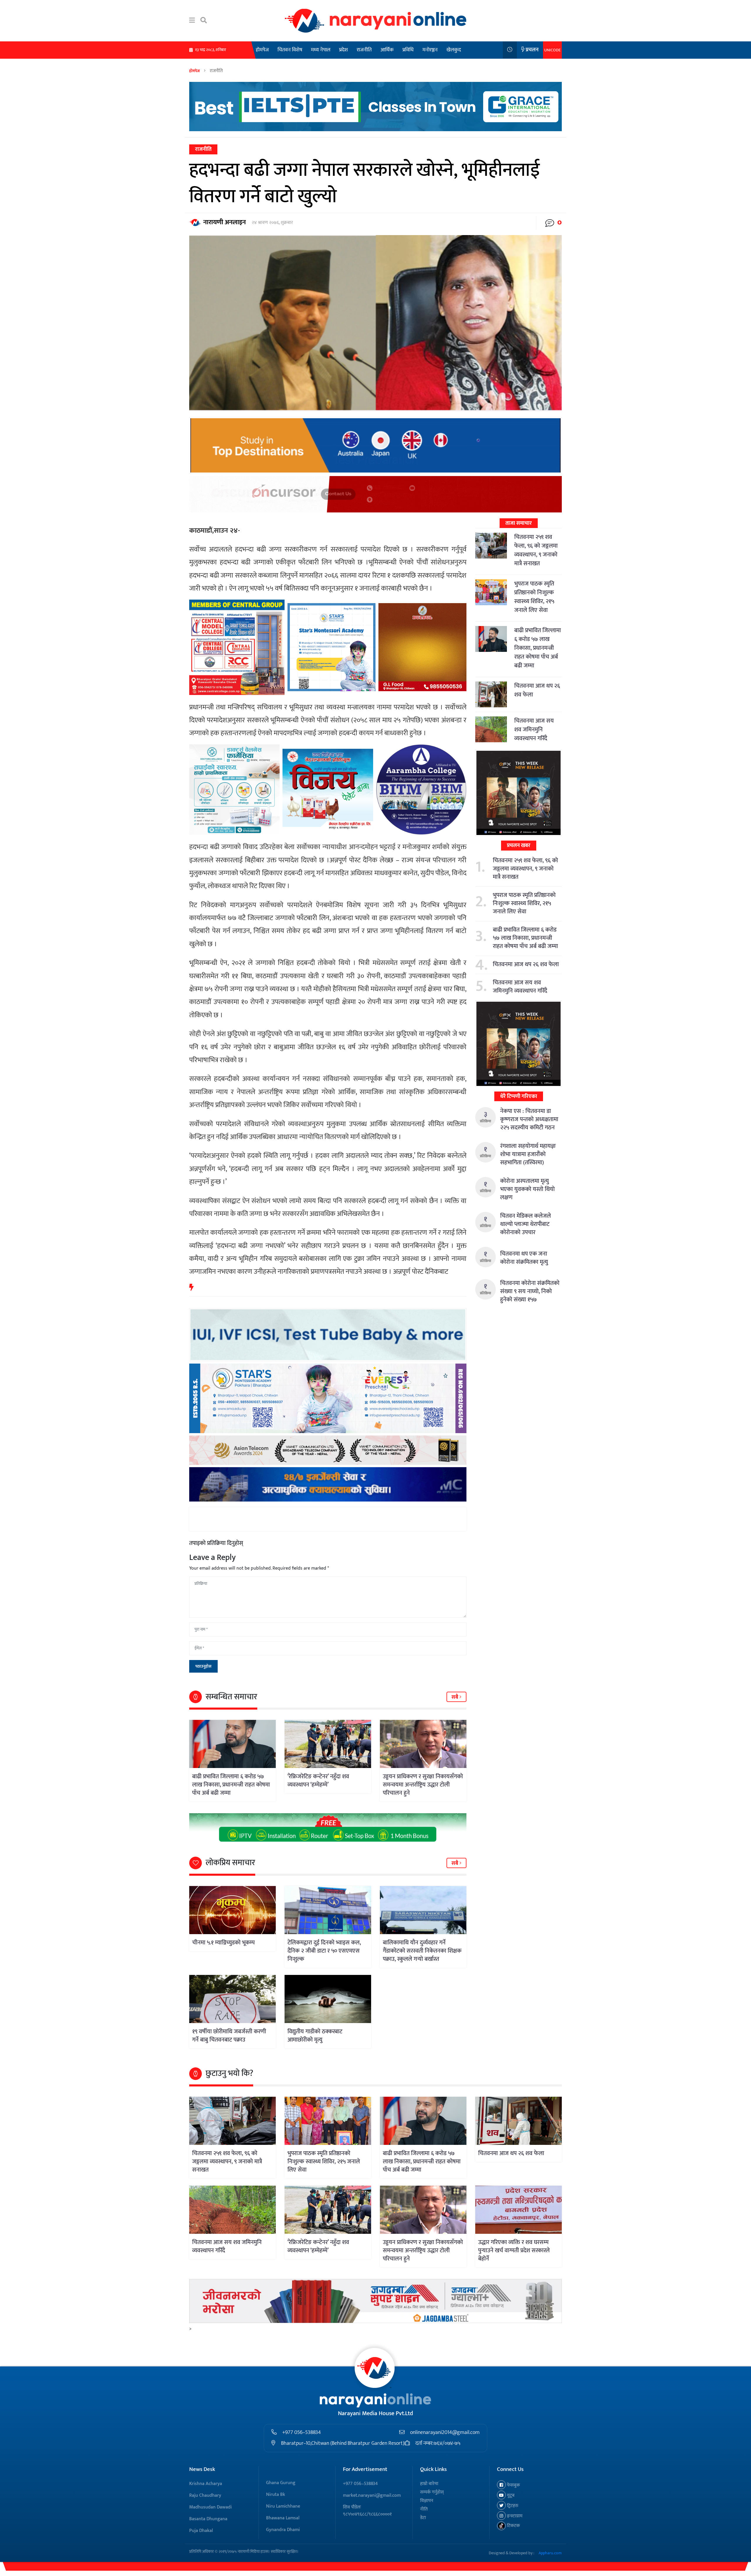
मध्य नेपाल (321, 50)
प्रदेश (344, 50)
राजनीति (364, 50)
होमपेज (262, 50)
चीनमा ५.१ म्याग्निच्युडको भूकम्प (223, 1943)
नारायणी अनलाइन (225, 222)
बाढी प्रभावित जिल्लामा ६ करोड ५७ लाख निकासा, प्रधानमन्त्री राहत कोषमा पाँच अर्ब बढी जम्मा (231, 1785)
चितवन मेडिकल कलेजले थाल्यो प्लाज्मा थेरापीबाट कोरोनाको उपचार (526, 1224)
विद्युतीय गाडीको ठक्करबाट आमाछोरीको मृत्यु (315, 2036)
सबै (455, 1697)
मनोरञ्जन (430, 50)
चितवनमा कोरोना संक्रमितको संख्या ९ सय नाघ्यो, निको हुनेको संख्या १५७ (530, 1291)
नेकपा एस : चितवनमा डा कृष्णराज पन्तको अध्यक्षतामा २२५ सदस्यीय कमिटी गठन (529, 1119)
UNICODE (552, 50)
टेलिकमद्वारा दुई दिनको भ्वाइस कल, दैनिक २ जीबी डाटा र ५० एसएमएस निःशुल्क (324, 1951)
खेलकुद (454, 50)
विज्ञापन (427, 2501)
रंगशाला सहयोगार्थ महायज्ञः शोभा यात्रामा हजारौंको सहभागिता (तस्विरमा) (528, 1154)
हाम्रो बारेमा (429, 2484)
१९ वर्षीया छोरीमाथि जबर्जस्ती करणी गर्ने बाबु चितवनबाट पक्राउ (229, 2036)
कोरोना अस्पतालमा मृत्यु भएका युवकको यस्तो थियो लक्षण (527, 1189)
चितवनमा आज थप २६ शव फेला (537, 690)
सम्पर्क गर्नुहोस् (432, 2492)
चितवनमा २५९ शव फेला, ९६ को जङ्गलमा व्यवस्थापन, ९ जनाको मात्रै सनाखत (536, 550)
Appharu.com (550, 2553)
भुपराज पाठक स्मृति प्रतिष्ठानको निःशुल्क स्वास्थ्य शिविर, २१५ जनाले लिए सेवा (534, 597)
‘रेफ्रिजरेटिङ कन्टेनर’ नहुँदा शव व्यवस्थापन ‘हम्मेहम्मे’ (318, 1781)
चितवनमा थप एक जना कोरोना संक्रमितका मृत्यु (524, 1258)
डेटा (423, 2518)
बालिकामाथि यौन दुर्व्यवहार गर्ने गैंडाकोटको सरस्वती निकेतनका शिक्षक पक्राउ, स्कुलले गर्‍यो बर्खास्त (422, 1951)
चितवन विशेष (290, 50)
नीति (424, 2509)
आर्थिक (387, 50)
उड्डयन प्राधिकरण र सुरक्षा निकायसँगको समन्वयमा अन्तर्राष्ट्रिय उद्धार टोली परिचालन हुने (423, 1785)
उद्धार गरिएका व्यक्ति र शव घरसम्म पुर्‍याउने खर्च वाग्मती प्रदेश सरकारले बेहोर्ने (514, 2251)
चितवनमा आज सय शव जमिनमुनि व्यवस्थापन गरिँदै (534, 730)
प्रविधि (408, 50)
